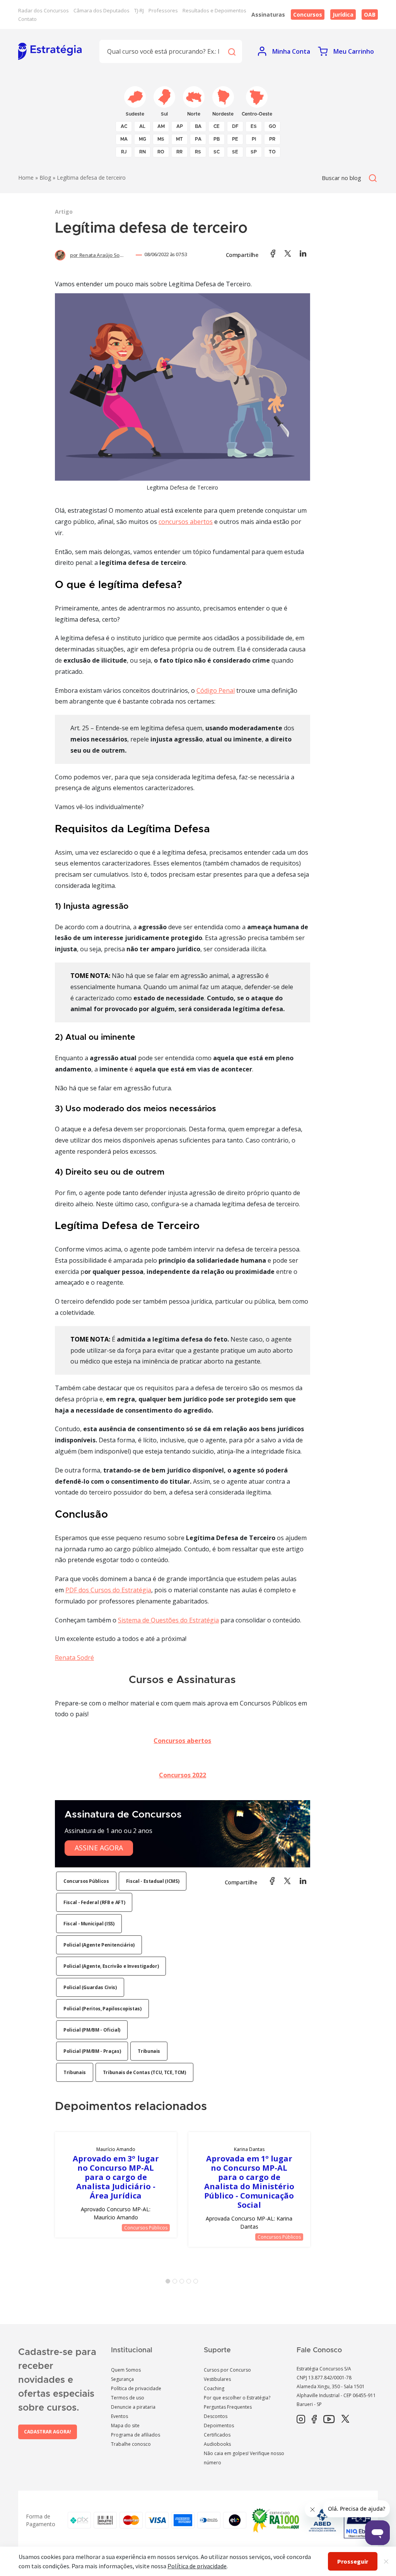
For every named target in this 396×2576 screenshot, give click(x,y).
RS (198, 152)
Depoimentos (219, 2426)
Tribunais (149, 2051)
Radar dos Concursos (44, 10)
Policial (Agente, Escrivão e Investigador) (111, 1966)
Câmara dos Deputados (102, 10)
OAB (370, 14)
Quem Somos (126, 2370)
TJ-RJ (139, 10)
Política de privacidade (136, 2388)
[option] (116, 2185)
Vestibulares (217, 2379)
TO (272, 152)
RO (161, 152)
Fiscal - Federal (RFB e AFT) (94, 1902)
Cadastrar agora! (48, 2432)
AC (124, 126)
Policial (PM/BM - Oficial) (92, 2030)
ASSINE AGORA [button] (99, 1848)
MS (161, 139)
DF (235, 126)
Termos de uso (128, 2398)
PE (235, 139)
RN (143, 152)
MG (143, 139)
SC (217, 152)
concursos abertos (186, 522)
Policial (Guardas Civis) (90, 1987)
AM (161, 126)
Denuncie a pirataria (133, 2407)
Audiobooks (217, 2444)
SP (254, 152)
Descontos (216, 2416)
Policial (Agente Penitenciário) (99, 1945)
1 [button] (169, 2283)
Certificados (217, 2435)
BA (198, 126)
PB (217, 139)
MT (179, 139)
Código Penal (216, 690)
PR (272, 139)
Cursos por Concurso (227, 2370)
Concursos (308, 14)
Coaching (214, 2388)
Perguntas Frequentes (228, 2407)
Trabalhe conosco (131, 2444)
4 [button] (190, 2283)
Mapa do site (125, 2426)
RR (179, 152)
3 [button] (183, 2283)
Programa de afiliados (136, 2435)
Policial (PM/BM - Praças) (92, 2051)
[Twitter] (345, 2420)
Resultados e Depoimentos (214, 10)
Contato (27, 19)
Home (26, 178)
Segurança (122, 2379)
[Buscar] (231, 51)
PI (254, 139)
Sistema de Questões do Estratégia (168, 1620)
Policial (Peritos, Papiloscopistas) (102, 2009)
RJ (124, 152)
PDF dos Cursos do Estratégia (108, 1590)
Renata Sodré (74, 1658)
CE (217, 126)
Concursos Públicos (86, 1881)
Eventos (119, 2416)
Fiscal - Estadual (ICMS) (153, 1881)
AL (142, 126)
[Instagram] (301, 2420)
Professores (163, 10)
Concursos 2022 (183, 1775)
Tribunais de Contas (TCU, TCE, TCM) (144, 2072)
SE (235, 152)
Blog (45, 178)
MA (124, 139)
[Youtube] (329, 2420)
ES (254, 126)
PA (198, 139)
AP (180, 126)
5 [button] (197, 2283)
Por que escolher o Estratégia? (237, 2398)
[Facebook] (314, 2420)
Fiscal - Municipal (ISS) (89, 1924)
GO (272, 126)
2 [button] (176, 2283)
